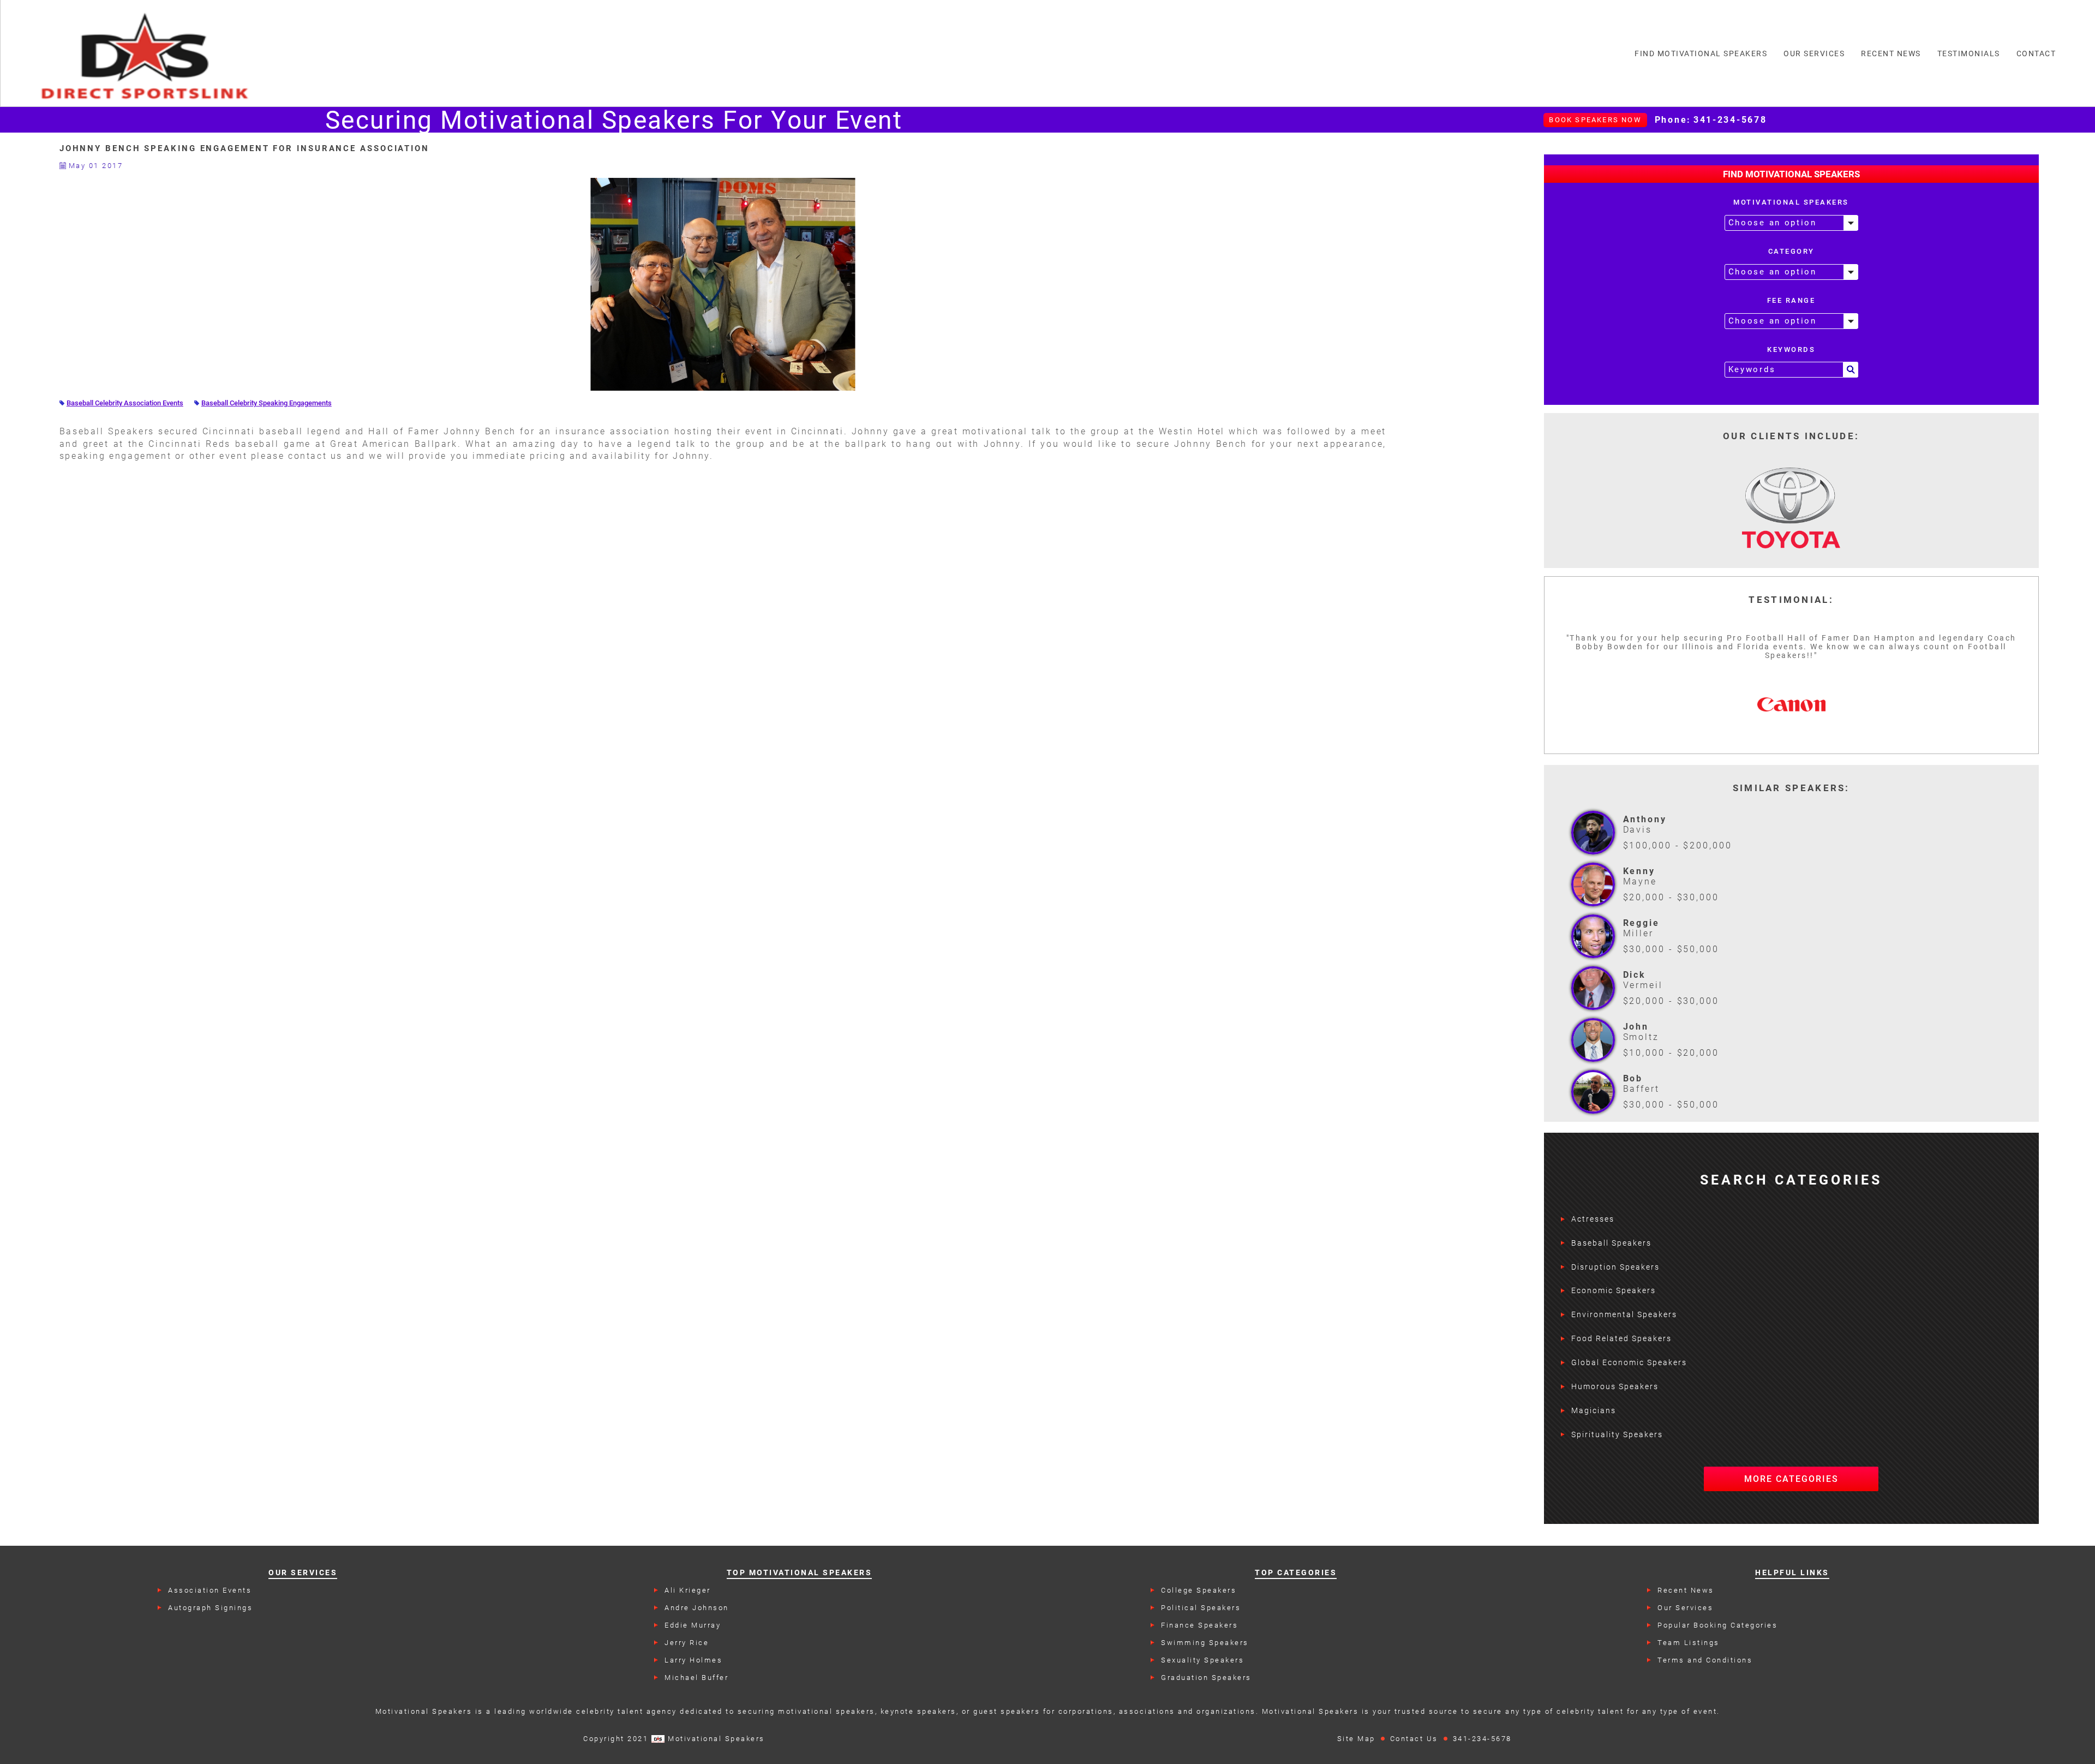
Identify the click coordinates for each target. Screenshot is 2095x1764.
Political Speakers (1201, 1608)
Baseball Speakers (1611, 1243)
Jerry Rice (687, 1643)
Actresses (1593, 1219)
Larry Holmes (693, 1660)
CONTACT (2036, 53)
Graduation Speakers (1206, 1678)
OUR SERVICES (1814, 53)
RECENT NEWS (1891, 53)
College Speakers (1199, 1590)
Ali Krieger (688, 1590)
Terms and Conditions (1705, 1660)
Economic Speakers (1614, 1290)
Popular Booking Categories (1717, 1625)
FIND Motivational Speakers (1701, 53)
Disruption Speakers (1615, 1267)
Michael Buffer (696, 1678)
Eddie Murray (693, 1625)
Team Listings (1689, 1643)
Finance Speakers (1199, 1625)
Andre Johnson (697, 1608)
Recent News (1686, 1590)
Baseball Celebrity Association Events (125, 403)
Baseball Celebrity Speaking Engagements (267, 403)
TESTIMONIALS (1969, 53)
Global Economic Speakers (1629, 1362)
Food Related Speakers (1621, 1338)
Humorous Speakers (1615, 1386)
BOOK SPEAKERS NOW (1595, 120)
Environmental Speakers (1624, 1314)
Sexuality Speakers (1202, 1660)
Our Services (1685, 1608)
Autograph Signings (210, 1608)
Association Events (210, 1590)
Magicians (1594, 1410)
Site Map (1356, 1739)
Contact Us (1414, 1739)
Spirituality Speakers (1617, 1434)
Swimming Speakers (1205, 1643)
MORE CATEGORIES (1791, 1479)
